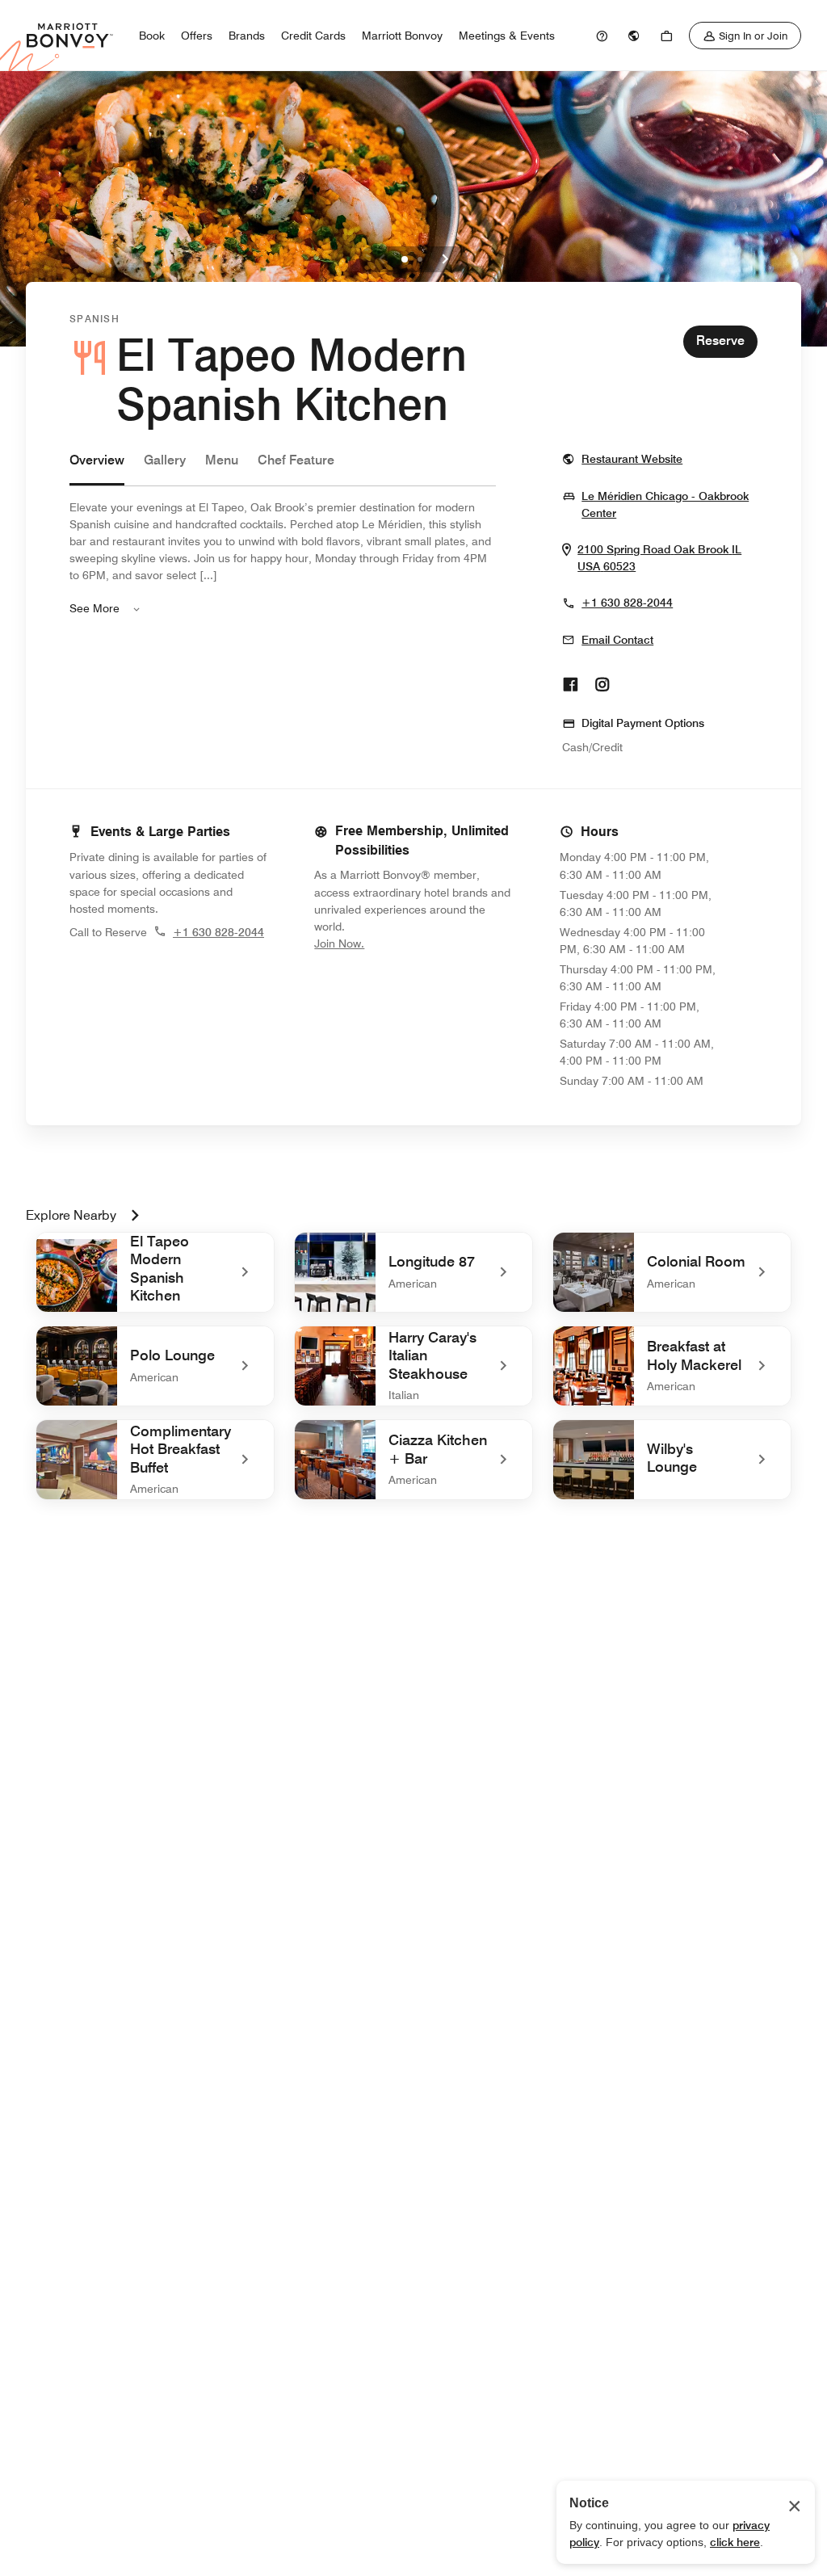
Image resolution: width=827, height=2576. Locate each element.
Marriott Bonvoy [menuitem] (402, 36)
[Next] (445, 259)
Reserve (720, 340)
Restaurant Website (632, 458)
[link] (602, 36)
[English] (634, 36)
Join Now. (393, 943)
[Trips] (666, 36)
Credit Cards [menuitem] (313, 36)
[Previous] (382, 259)
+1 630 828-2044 (627, 603)
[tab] (97, 468)
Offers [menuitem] (197, 36)
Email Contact (617, 640)
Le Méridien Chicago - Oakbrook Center (665, 505)
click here (735, 2542)
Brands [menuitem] (247, 36)
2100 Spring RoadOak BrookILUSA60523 (667, 558)
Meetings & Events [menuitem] (507, 36)
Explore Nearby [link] (71, 1215)
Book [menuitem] (152, 36)
